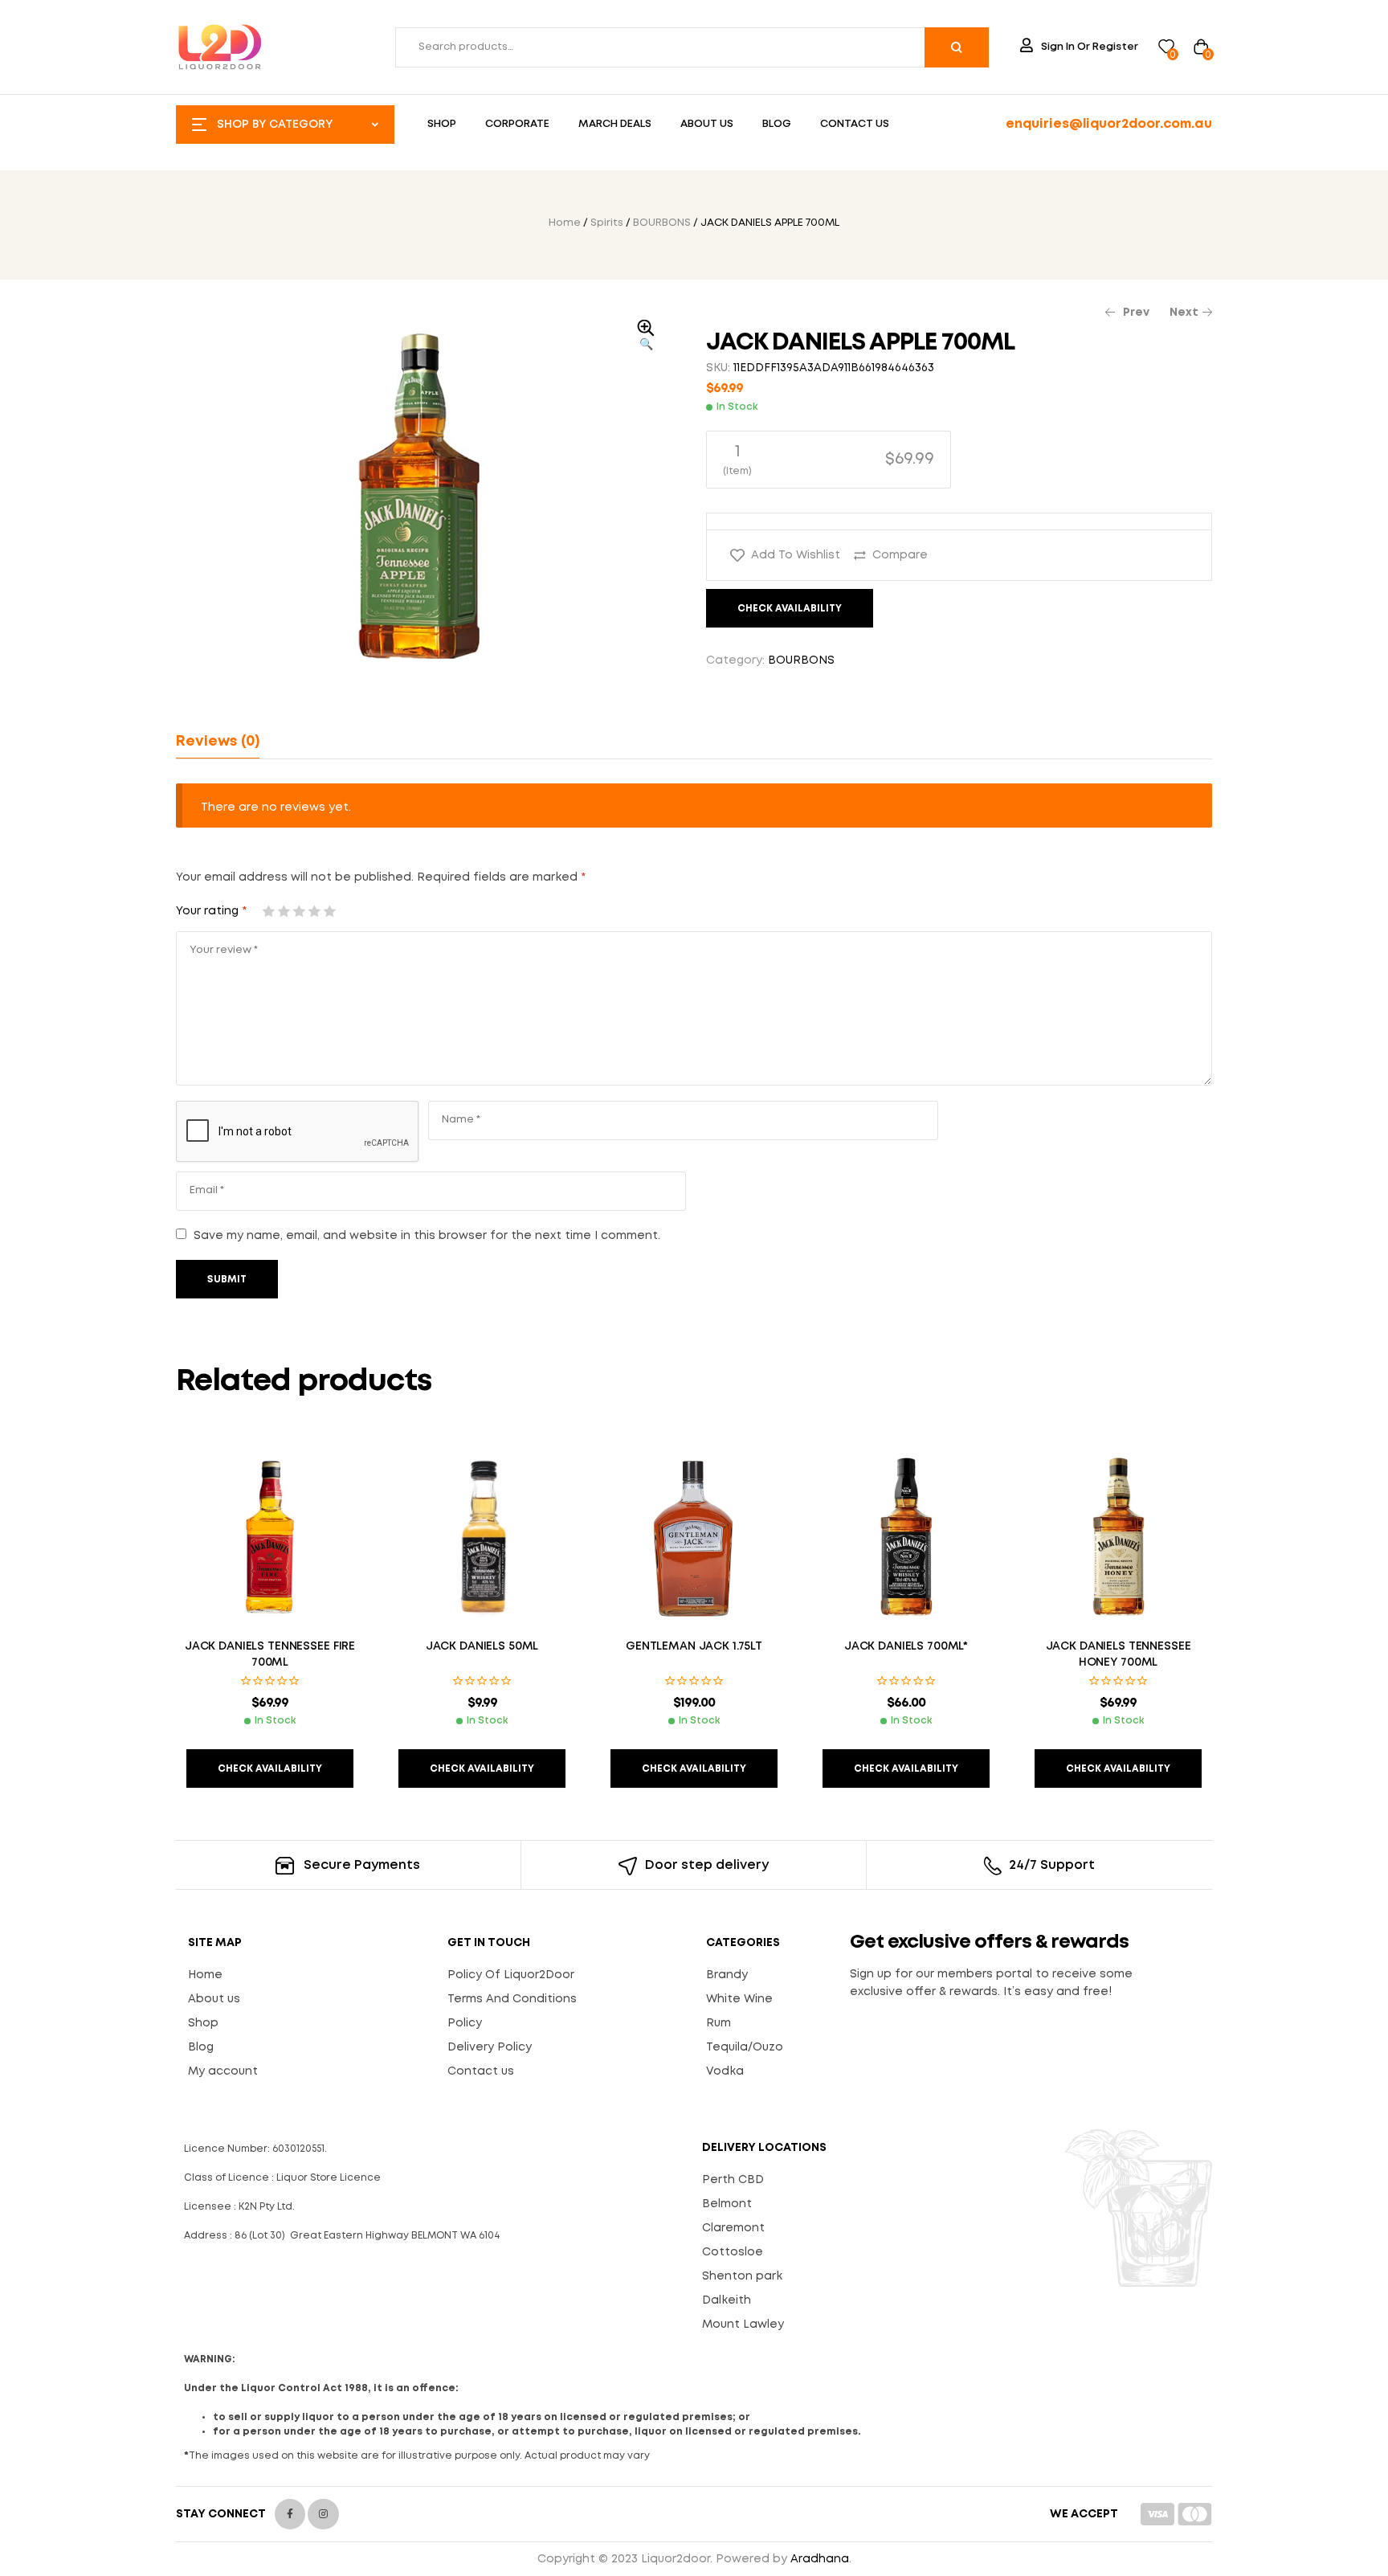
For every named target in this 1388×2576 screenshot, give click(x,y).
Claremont (733, 2228)
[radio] (829, 460)
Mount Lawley (743, 2325)
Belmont (727, 2204)
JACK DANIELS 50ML (482, 1646)
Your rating (211, 911)
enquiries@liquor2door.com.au (1109, 124)
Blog (201, 2047)
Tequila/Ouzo (745, 2047)
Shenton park (742, 2276)
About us (214, 1999)
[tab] (218, 742)
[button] (646, 337)
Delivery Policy (490, 2047)
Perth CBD (733, 2180)
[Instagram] (323, 2514)
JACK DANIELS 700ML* (906, 1646)
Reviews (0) (218, 742)
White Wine (739, 1999)
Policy (465, 2023)
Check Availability (790, 609)
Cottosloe (733, 2252)
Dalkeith (727, 2300)
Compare (900, 555)
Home (565, 223)
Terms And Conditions (512, 1999)
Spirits (607, 223)
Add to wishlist (796, 555)
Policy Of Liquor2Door (511, 1975)
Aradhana (820, 2559)
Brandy (727, 1975)
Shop (203, 2023)
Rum (718, 2023)
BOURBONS (662, 223)
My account (223, 2071)
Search (957, 47)
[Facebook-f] (290, 2514)
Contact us (481, 2071)
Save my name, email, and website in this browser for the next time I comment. (427, 1236)
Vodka (725, 2071)
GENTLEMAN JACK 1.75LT (694, 1646)
